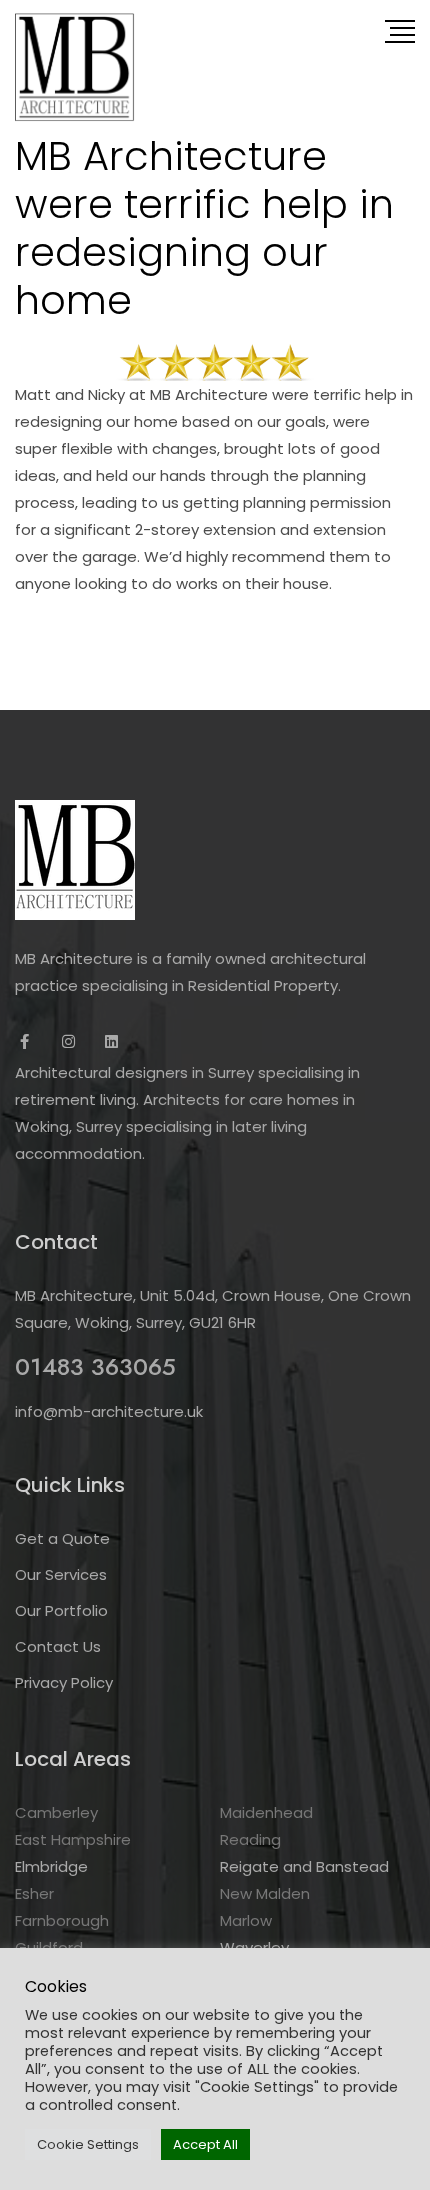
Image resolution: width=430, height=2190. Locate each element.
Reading (250, 1839)
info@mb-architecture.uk (109, 1411)
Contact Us (58, 1646)
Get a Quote (62, 1538)
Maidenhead (266, 1812)
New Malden (265, 1893)
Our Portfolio (61, 1610)
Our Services (61, 1574)
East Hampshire (73, 1839)
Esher (34, 1893)
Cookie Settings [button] (88, 2144)
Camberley (56, 1812)
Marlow (246, 1920)
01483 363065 (95, 1366)
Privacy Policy (64, 1682)
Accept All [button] (205, 2144)
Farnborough (62, 1920)
